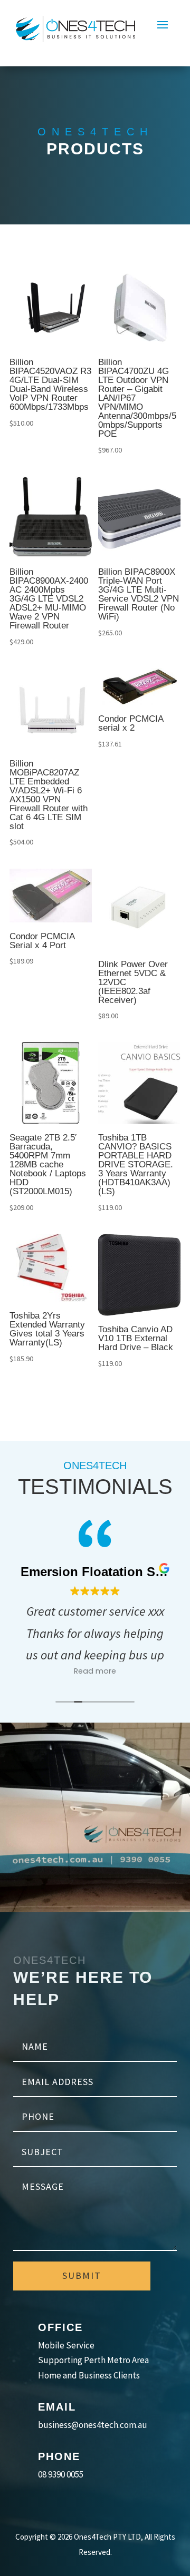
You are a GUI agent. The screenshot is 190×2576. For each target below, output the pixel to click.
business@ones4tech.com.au (93, 2425)
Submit (82, 2275)
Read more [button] (95, 1671)
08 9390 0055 (61, 2474)
